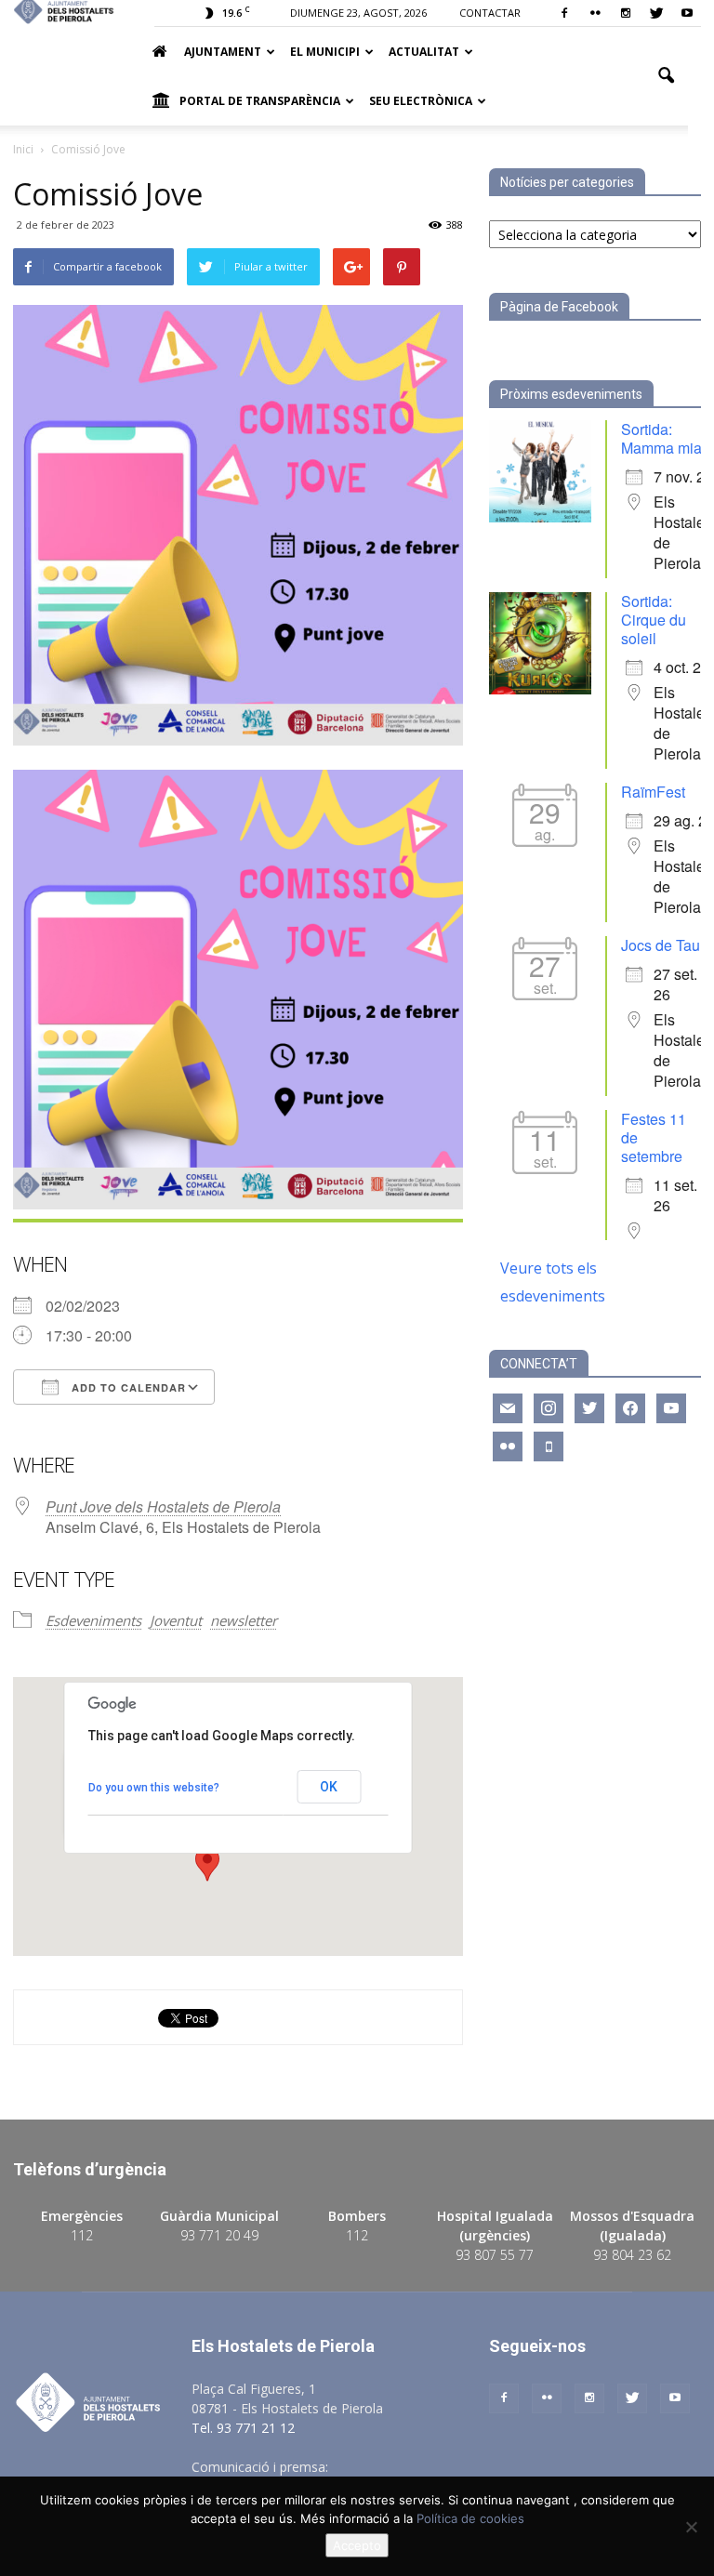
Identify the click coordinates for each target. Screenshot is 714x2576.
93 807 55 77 (495, 2255)
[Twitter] (656, 13)
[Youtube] (687, 13)
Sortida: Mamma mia (661, 438)
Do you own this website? (154, 1788)
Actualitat (424, 52)
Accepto (357, 2545)
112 (82, 2235)
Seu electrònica (421, 101)
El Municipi (325, 52)
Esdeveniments (93, 1620)
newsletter (244, 1620)
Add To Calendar (127, 1387)
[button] (666, 76)
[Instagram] (626, 13)
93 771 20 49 (219, 2235)
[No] (691, 2527)
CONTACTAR (490, 13)
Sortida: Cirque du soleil (654, 620)
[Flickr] (595, 13)
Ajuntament (223, 52)
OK (329, 1787)
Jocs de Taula (667, 945)
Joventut (176, 1620)
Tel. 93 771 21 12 (243, 2428)
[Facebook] (564, 13)
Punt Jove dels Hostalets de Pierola (163, 1506)
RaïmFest (653, 792)
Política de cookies (470, 2518)
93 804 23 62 (632, 2255)
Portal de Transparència (260, 101)
